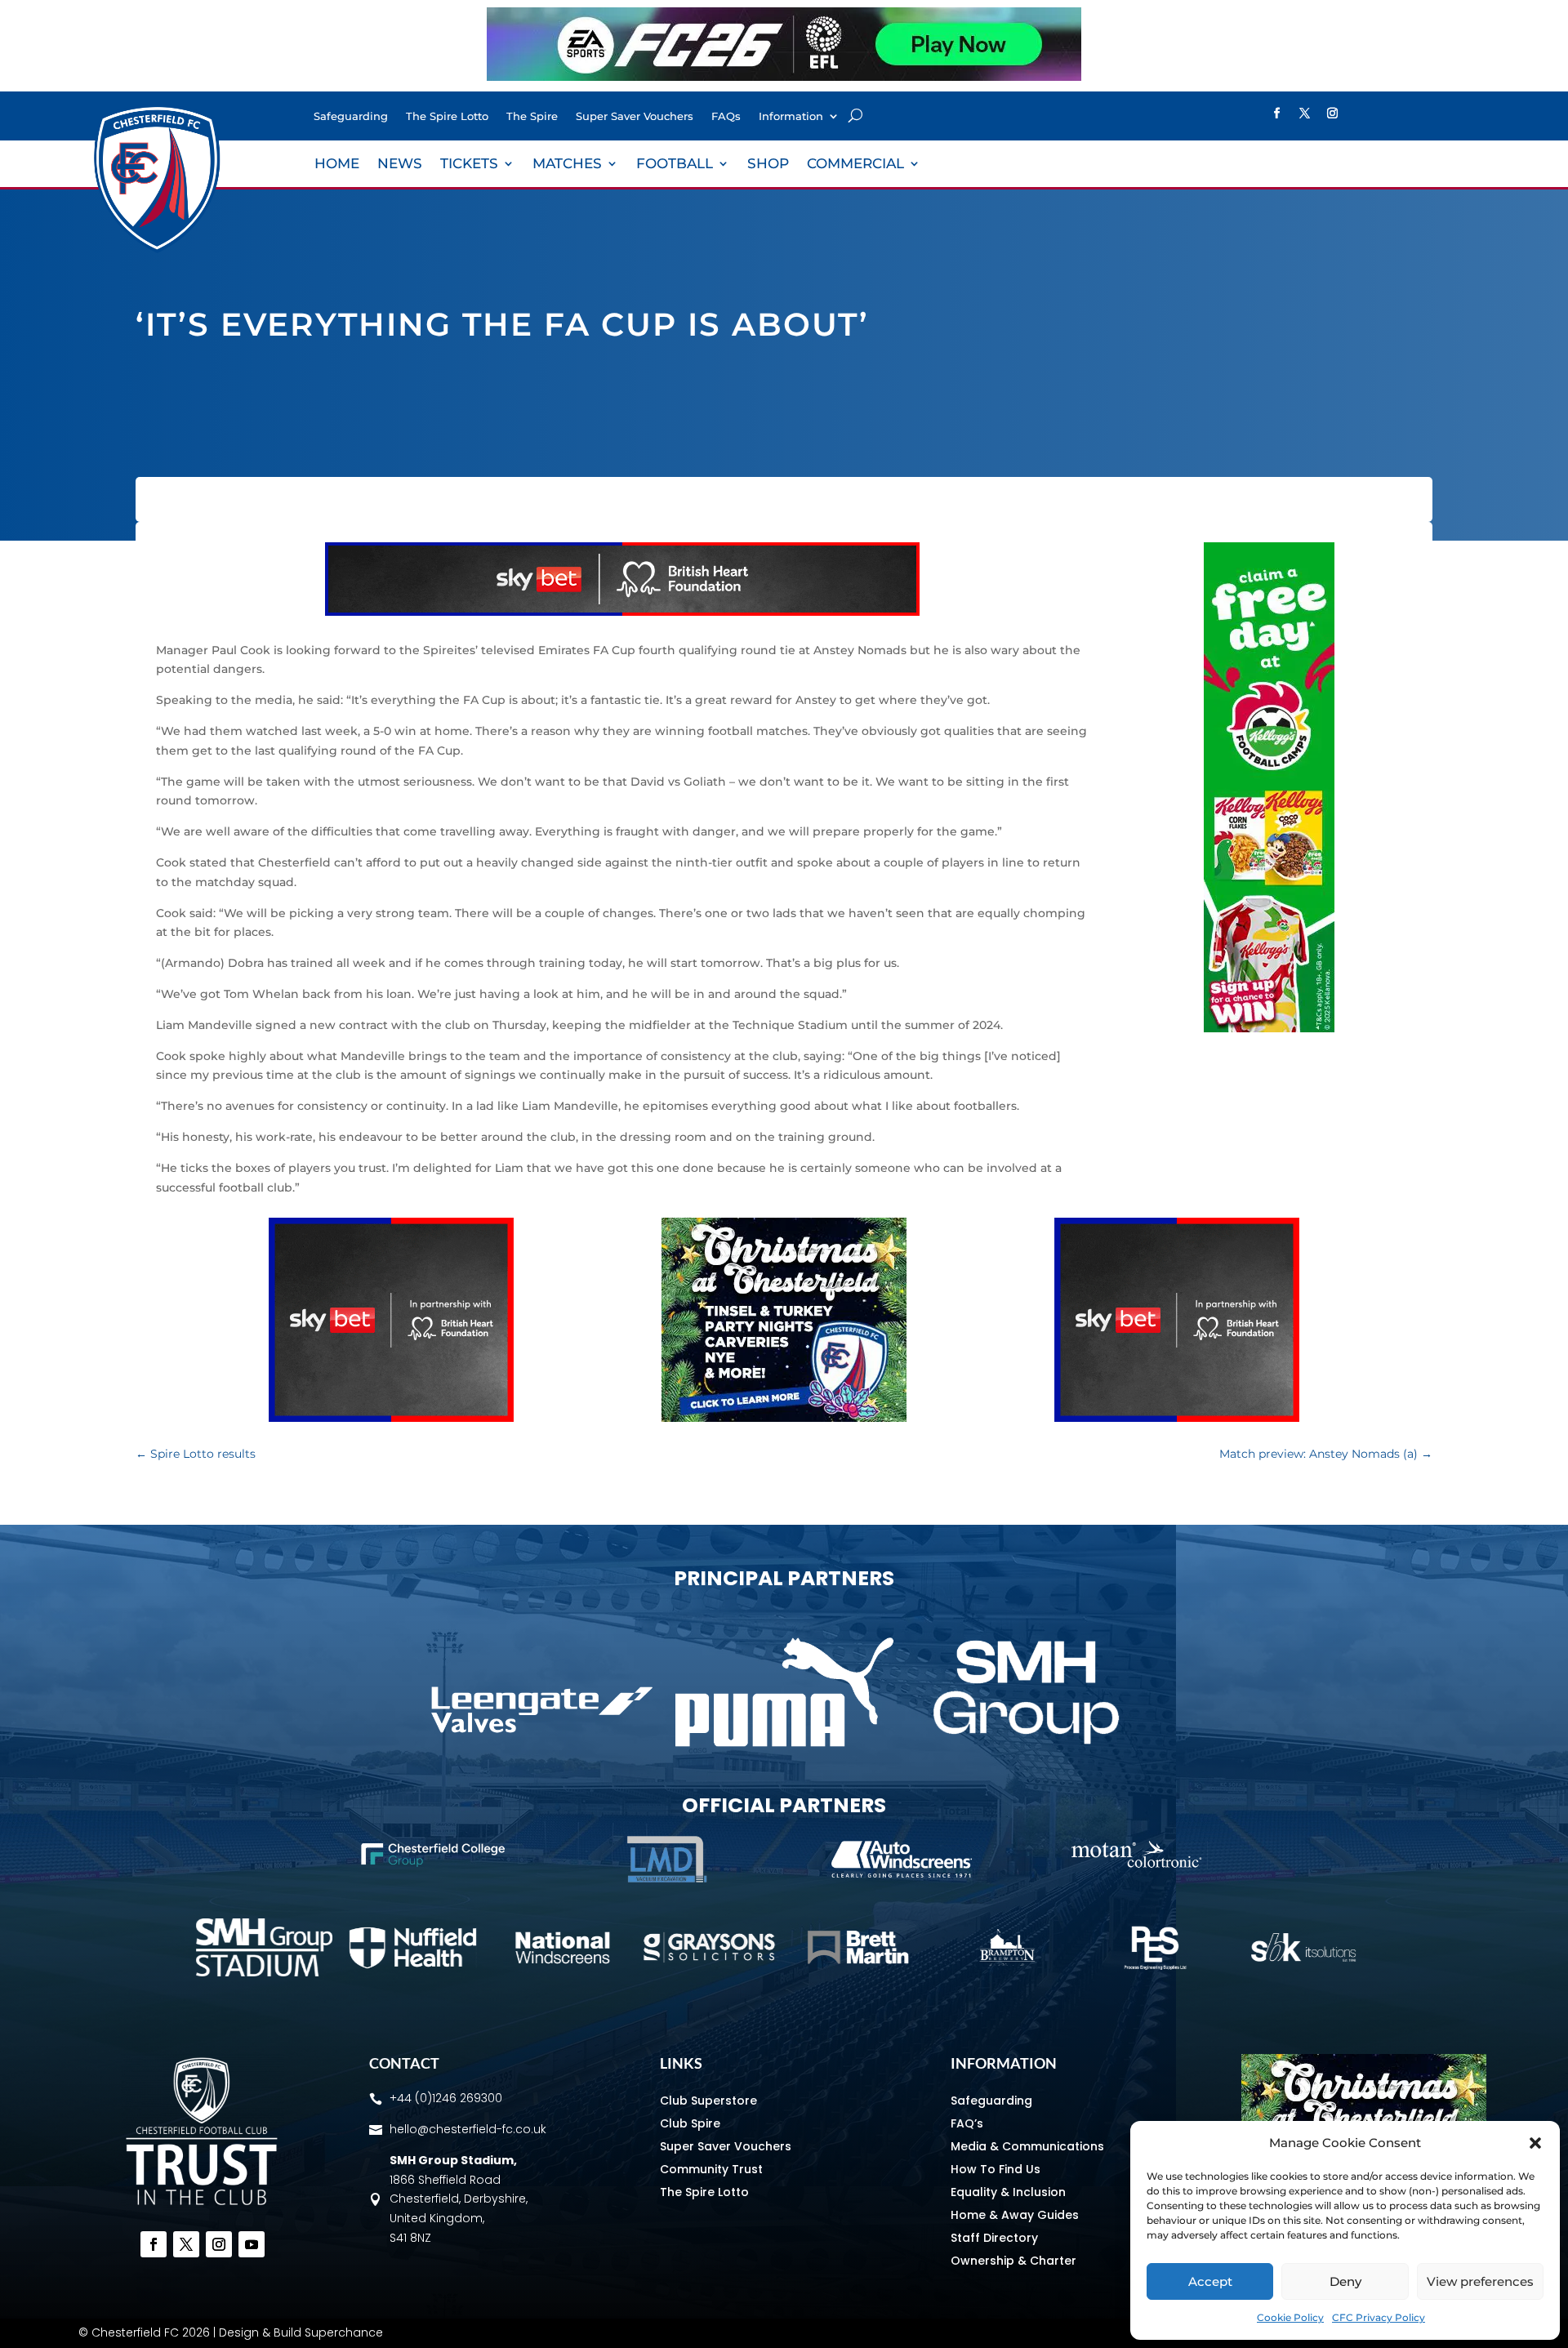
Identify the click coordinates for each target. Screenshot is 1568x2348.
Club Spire (690, 2123)
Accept (1210, 2281)
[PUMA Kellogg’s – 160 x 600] (1269, 1028)
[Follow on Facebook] (1277, 114)
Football (675, 165)
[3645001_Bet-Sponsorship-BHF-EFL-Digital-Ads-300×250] (391, 1418)
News (400, 165)
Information (791, 116)
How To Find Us (996, 2169)
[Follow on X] (1305, 114)
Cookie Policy (1290, 2317)
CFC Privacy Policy (1379, 2317)
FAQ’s (967, 2123)
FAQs (726, 116)
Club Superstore (708, 2101)
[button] (1535, 2143)
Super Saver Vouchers (635, 116)
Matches (567, 165)
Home (337, 165)
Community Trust (711, 2169)
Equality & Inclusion (1008, 2192)
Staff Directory (994, 2238)
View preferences (1480, 2281)
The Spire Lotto (447, 116)
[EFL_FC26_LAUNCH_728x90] (784, 77)
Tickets (469, 165)
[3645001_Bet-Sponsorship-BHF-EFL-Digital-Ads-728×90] (622, 612)
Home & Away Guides (1015, 2215)
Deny (1345, 2281)
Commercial (855, 165)
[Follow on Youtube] (252, 2244)
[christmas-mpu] (784, 1418)
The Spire (532, 116)
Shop (768, 165)
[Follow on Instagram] (1333, 114)
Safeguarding (351, 116)
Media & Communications (1027, 2146)
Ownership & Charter (1013, 2261)
